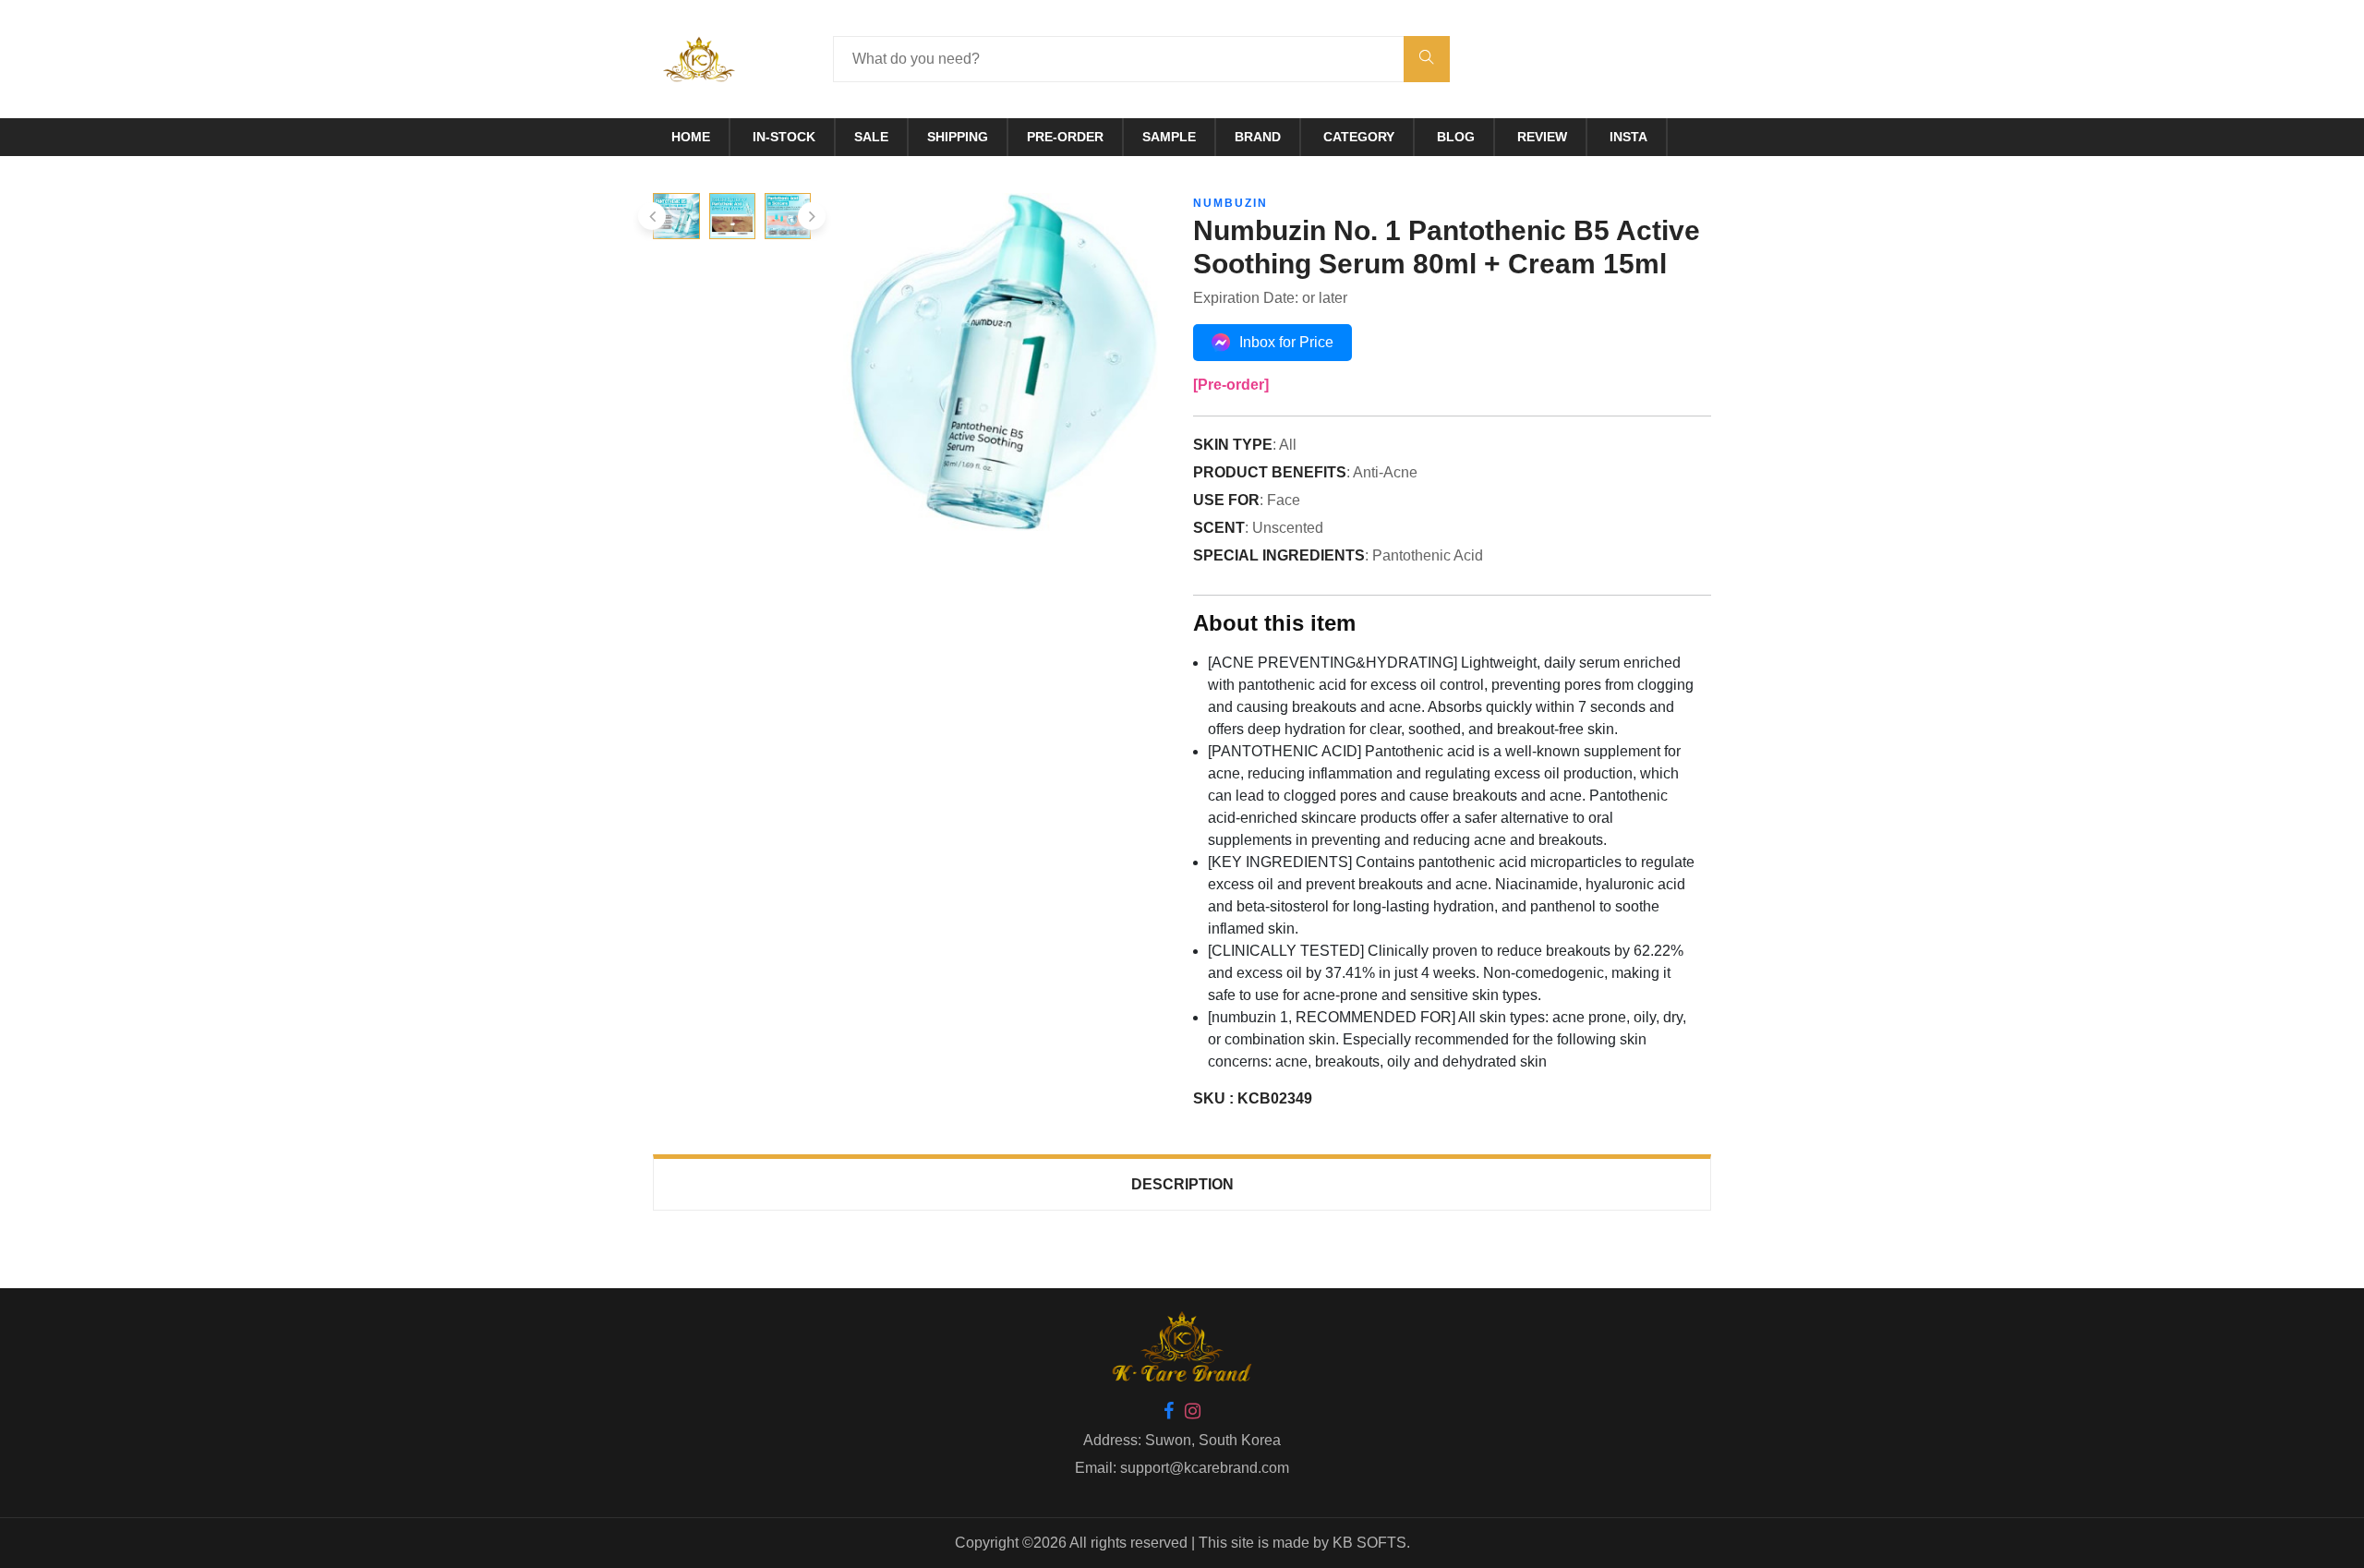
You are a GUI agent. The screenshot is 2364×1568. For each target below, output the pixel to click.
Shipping (958, 137)
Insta (1628, 137)
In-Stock (784, 137)
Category (1359, 137)
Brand (1258, 137)
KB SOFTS (1369, 1543)
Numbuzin (1230, 203)
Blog (1456, 137)
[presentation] (652, 216)
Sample (1169, 137)
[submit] (1427, 59)
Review (1542, 137)
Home (691, 137)
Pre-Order (1065, 137)
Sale (871, 137)
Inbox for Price (1286, 342)
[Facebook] (1169, 1412)
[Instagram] (1193, 1412)
